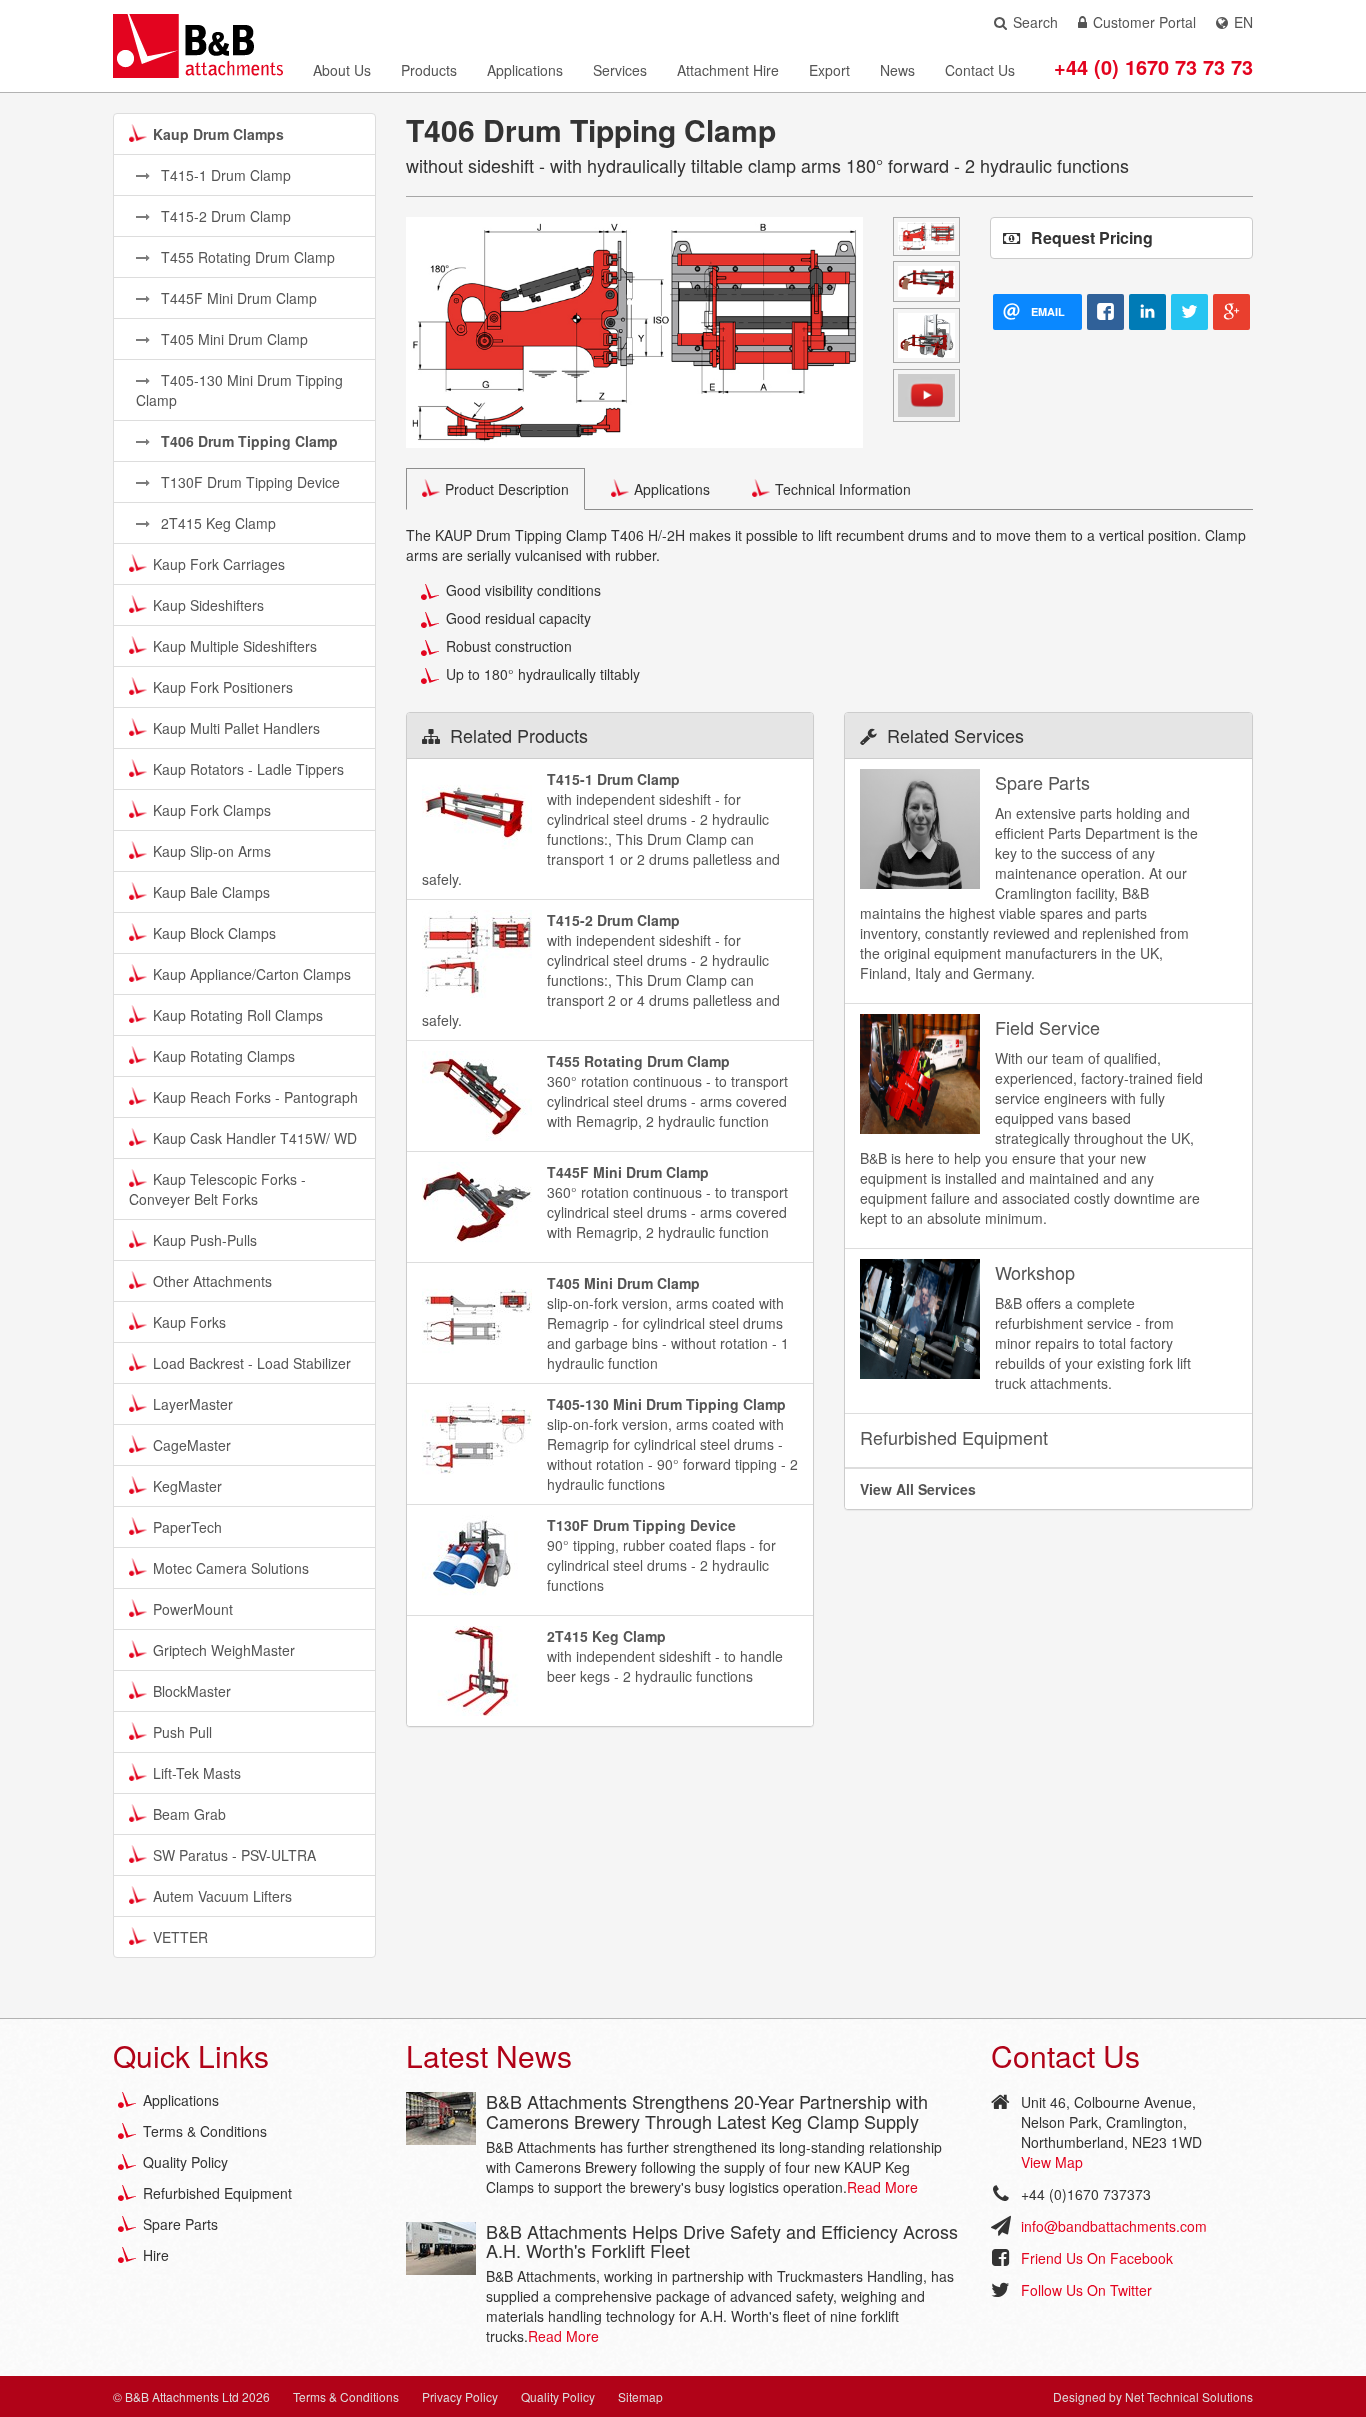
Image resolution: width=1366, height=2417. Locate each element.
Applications (525, 70)
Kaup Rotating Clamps (224, 1056)
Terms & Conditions (205, 2131)
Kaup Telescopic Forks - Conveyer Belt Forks (217, 1189)
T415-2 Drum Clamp (224, 216)
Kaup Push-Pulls (205, 1240)
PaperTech (187, 1527)
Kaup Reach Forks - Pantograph (255, 1097)
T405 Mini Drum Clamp (232, 339)
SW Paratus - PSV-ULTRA (234, 1855)
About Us (342, 70)
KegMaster (187, 1486)
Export (829, 70)
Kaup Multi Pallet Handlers (236, 728)
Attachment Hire (728, 70)
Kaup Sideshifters (208, 605)
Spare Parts (180, 2224)
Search (1035, 22)
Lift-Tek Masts (197, 1773)
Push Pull (182, 1732)
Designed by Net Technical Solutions (1153, 2396)
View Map (1052, 2162)
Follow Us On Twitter (1086, 2290)
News (897, 70)
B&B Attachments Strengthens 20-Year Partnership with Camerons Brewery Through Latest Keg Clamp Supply (707, 2111)
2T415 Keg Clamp (216, 523)
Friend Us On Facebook (1097, 2258)
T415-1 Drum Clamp (224, 175)
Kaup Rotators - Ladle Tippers (248, 769)
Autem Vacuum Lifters (222, 1896)
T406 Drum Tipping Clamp (247, 441)
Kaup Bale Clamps (211, 892)
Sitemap (640, 2396)
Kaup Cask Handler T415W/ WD (255, 1138)
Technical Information (843, 489)
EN (1243, 22)
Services (620, 70)
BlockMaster (192, 1691)
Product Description (507, 489)
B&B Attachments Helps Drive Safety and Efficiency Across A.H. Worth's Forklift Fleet (722, 2241)
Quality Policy (185, 2162)
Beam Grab (189, 1814)
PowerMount (193, 1609)
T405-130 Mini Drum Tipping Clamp (239, 390)
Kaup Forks (189, 1322)
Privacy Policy (460, 2396)
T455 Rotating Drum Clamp (246, 257)
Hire (156, 2255)
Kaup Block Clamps (214, 933)
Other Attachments (212, 1281)
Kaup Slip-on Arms (212, 851)
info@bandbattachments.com (1114, 2226)
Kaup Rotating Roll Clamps (238, 1015)
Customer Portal (1144, 22)
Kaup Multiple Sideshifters (235, 646)
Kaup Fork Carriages (219, 564)
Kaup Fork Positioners (223, 687)
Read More (882, 2187)
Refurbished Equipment (217, 2193)
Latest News (489, 2055)
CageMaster (192, 1445)
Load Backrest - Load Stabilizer (252, 1363)
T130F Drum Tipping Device (248, 482)
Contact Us (980, 70)
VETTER (180, 1937)
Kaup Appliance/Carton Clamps (252, 974)
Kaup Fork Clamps (212, 810)
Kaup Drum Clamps (218, 134)
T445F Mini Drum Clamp (237, 298)
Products (429, 70)
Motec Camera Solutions (231, 1568)
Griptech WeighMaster (224, 1650)
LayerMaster (193, 1404)
